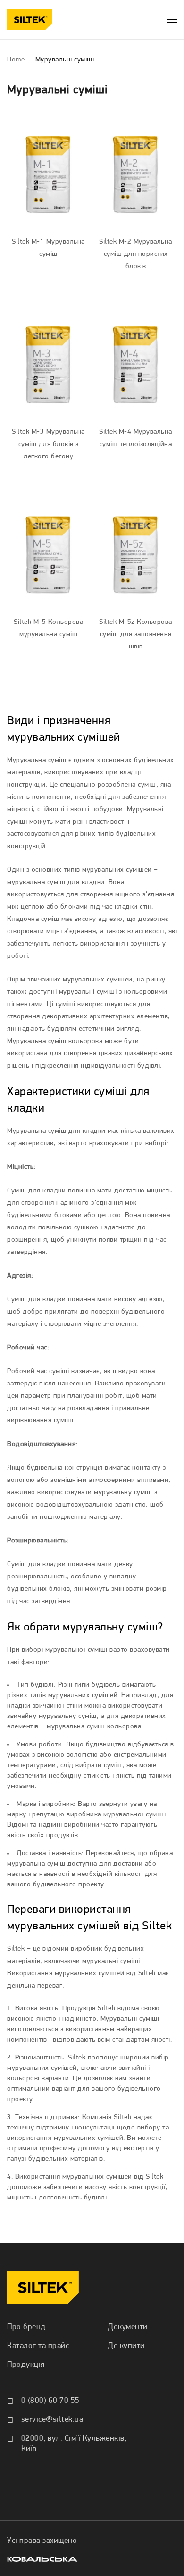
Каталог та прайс (38, 2346)
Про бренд (26, 2327)
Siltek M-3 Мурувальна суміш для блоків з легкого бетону (48, 444)
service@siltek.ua (52, 2420)
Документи (128, 2327)
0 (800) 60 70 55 (50, 2401)
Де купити (126, 2346)
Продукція (26, 2365)
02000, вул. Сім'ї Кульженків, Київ (74, 2444)
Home (16, 60)
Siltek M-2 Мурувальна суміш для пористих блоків (136, 254)
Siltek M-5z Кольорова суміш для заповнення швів (136, 635)
